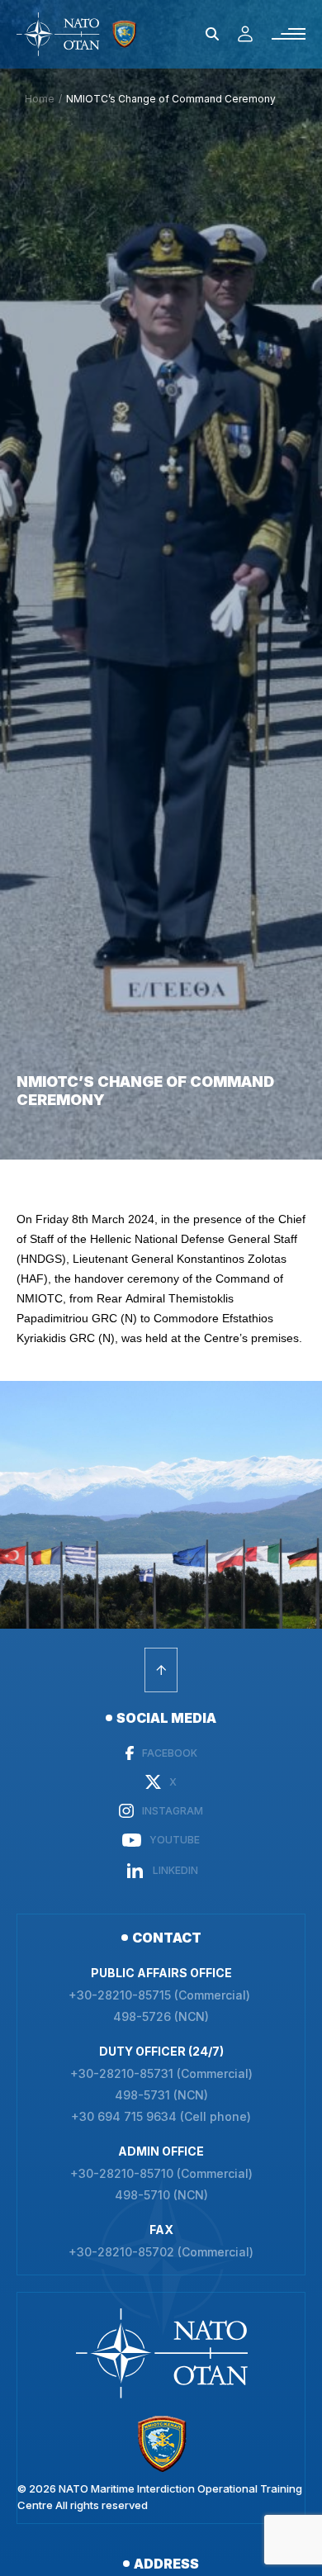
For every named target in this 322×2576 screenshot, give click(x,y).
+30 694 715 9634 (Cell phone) (161, 2117)
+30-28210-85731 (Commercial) (161, 2074)
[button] (212, 34)
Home (40, 99)
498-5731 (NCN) (161, 2095)
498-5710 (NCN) (161, 2195)
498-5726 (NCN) (161, 2017)
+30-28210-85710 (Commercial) (161, 2174)
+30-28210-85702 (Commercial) (161, 2252)
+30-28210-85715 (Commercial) (161, 1995)
